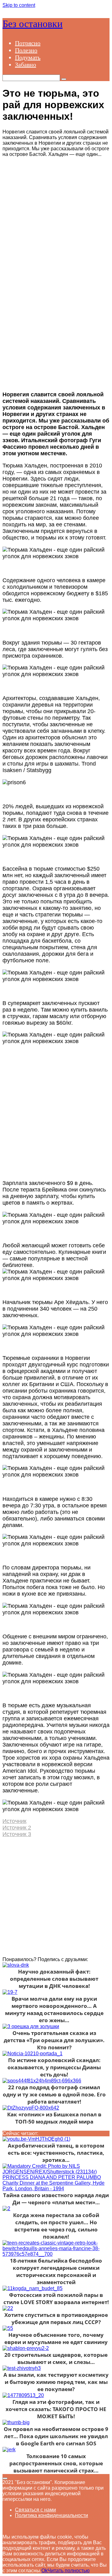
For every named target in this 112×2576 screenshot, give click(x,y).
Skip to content (19, 5)
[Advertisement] (56, 213)
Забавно (26, 65)
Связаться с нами (35, 2510)
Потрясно (28, 43)
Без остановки (33, 24)
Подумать (28, 57)
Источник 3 (17, 1834)
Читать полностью (69, 2571)
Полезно (26, 50)
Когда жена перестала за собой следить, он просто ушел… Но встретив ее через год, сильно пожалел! (56, 2226)
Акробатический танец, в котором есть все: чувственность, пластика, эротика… (56, 2153)
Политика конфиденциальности (51, 2515)
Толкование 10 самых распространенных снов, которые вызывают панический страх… (56, 2463)
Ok (44, 2571)
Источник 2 (17, 1828)
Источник (14, 1821)
